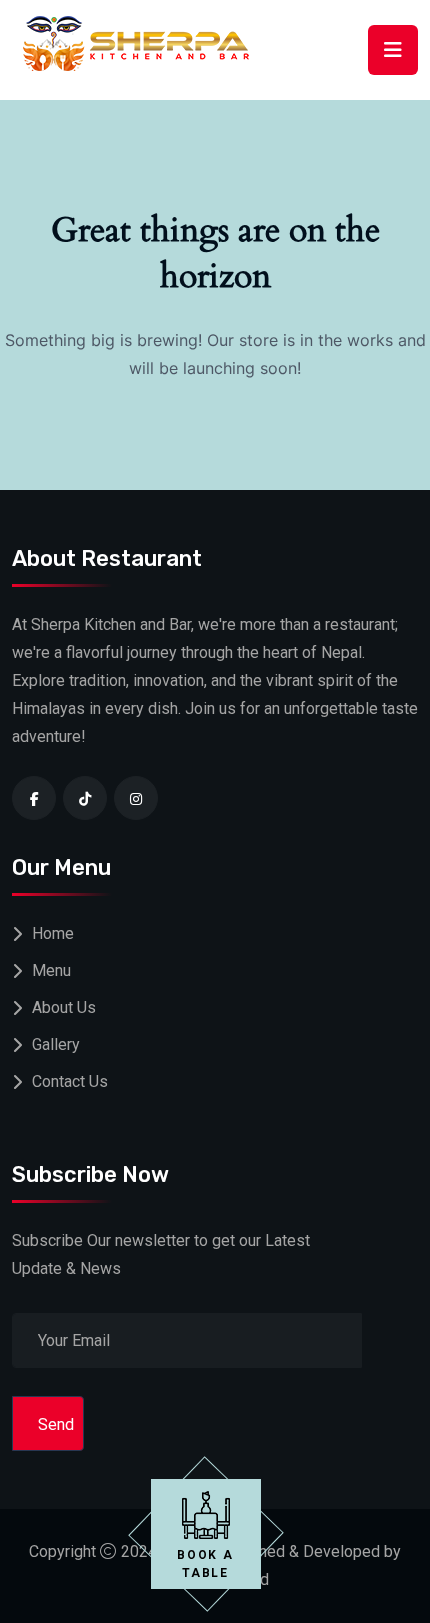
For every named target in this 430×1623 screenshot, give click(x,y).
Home (53, 933)
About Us (64, 1007)
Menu (51, 970)
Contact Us (70, 1081)
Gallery (56, 1044)
